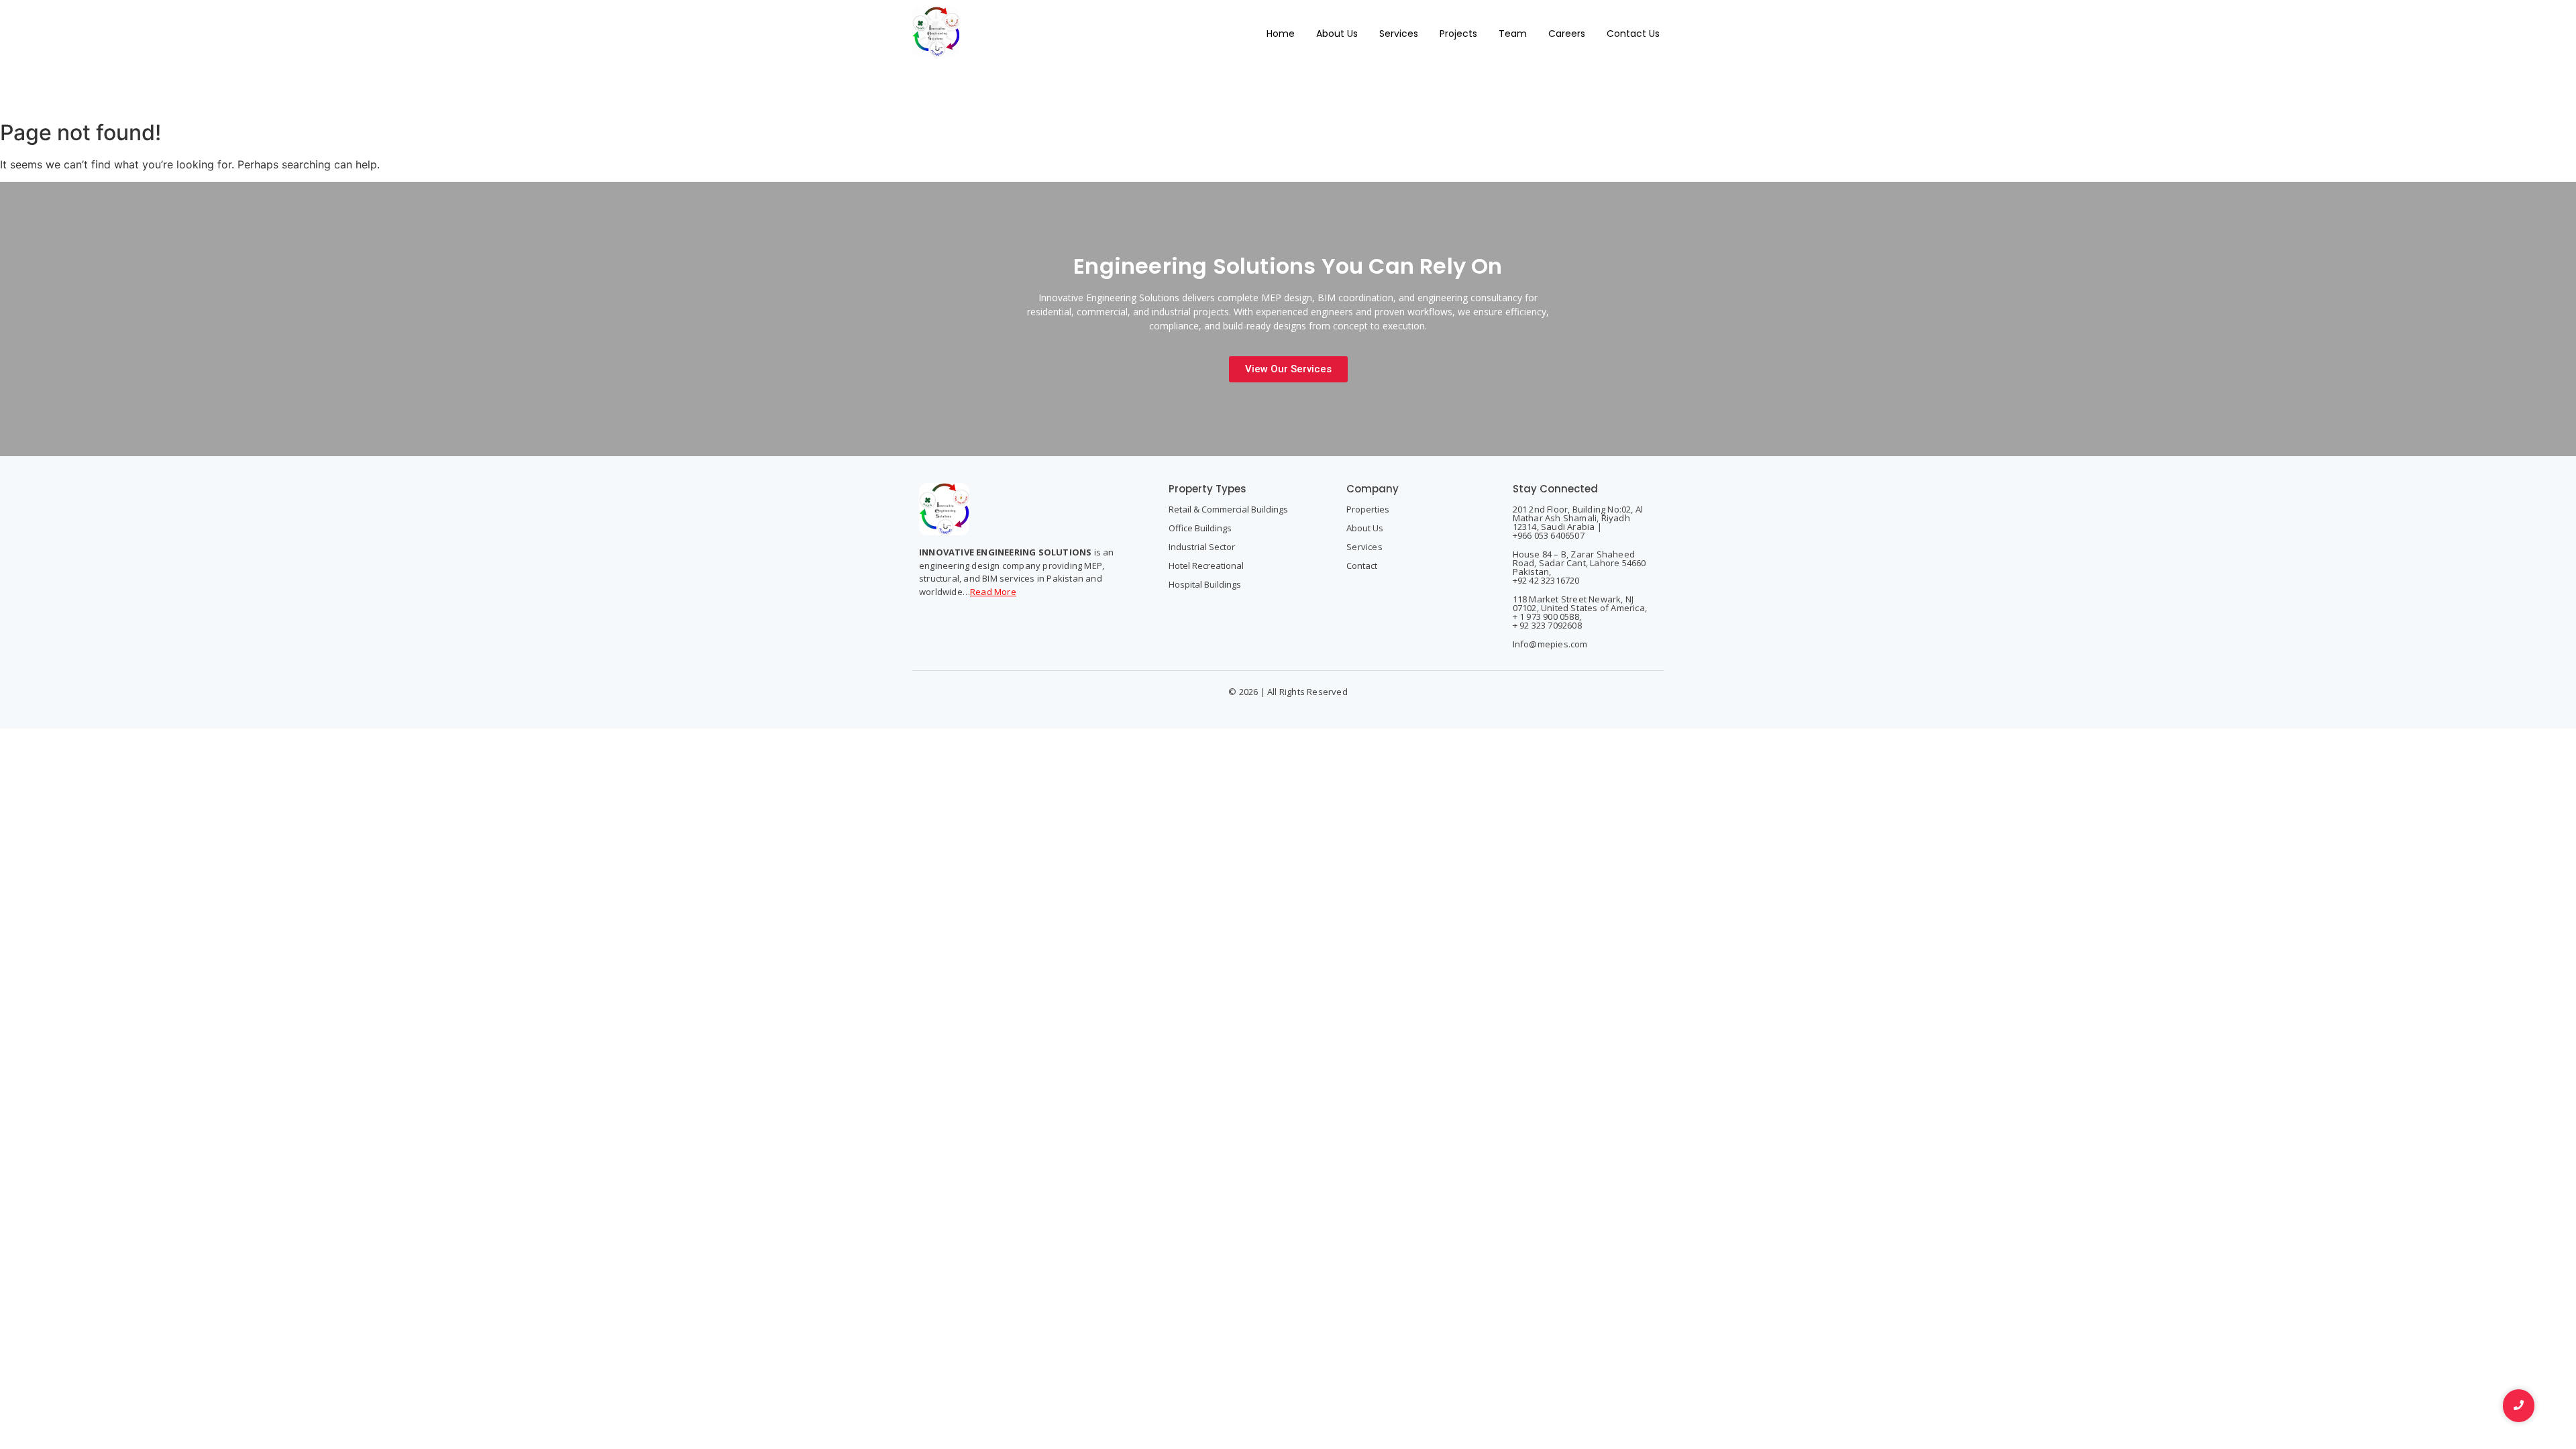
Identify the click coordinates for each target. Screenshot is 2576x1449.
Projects (1458, 34)
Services (1399, 34)
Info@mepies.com (1550, 644)
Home (1281, 34)
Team (1513, 34)
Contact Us (1633, 34)
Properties (1368, 509)
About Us (1337, 34)
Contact (1362, 566)
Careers (1567, 34)
